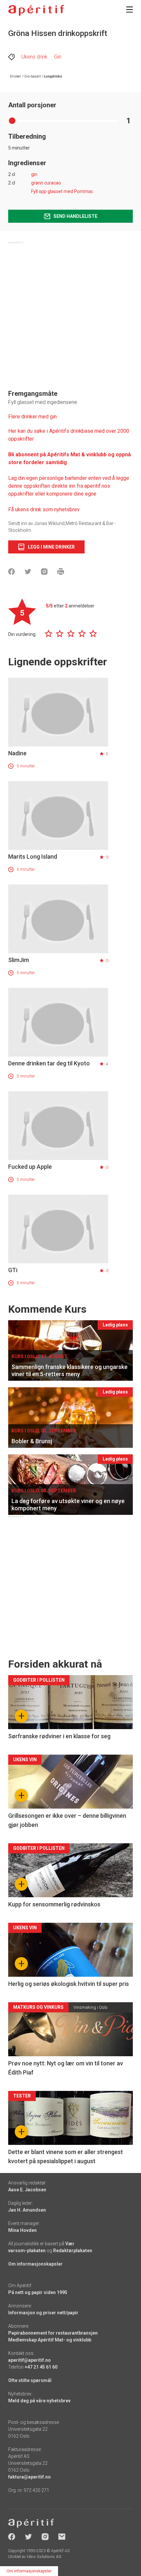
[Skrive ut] (61, 571)
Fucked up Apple (30, 1167)
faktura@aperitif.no (30, 2477)
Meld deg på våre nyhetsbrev (39, 2401)
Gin (58, 57)
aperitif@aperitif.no (30, 2360)
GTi (13, 1270)
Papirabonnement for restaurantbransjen (53, 2333)
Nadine (17, 753)
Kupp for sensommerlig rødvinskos (54, 1904)
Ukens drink (34, 57)
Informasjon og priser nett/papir (43, 2313)
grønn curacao (46, 183)
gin (34, 174)
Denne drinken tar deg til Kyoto (49, 1063)
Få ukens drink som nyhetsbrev (45, 509)
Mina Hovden (22, 2230)
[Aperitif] (36, 10)
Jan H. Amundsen (27, 2210)
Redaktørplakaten (73, 2251)
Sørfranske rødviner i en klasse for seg (59, 1736)
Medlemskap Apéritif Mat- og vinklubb (50, 2340)
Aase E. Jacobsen (27, 2190)
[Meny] (130, 9)
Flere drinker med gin (32, 417)
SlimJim (19, 960)
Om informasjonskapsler (35, 2264)
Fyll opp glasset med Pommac (62, 191)
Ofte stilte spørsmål (30, 2380)
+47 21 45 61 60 (41, 2367)
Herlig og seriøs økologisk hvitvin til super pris (69, 1984)
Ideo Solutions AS (44, 2557)
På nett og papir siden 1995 (38, 2292)
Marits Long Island (33, 857)
